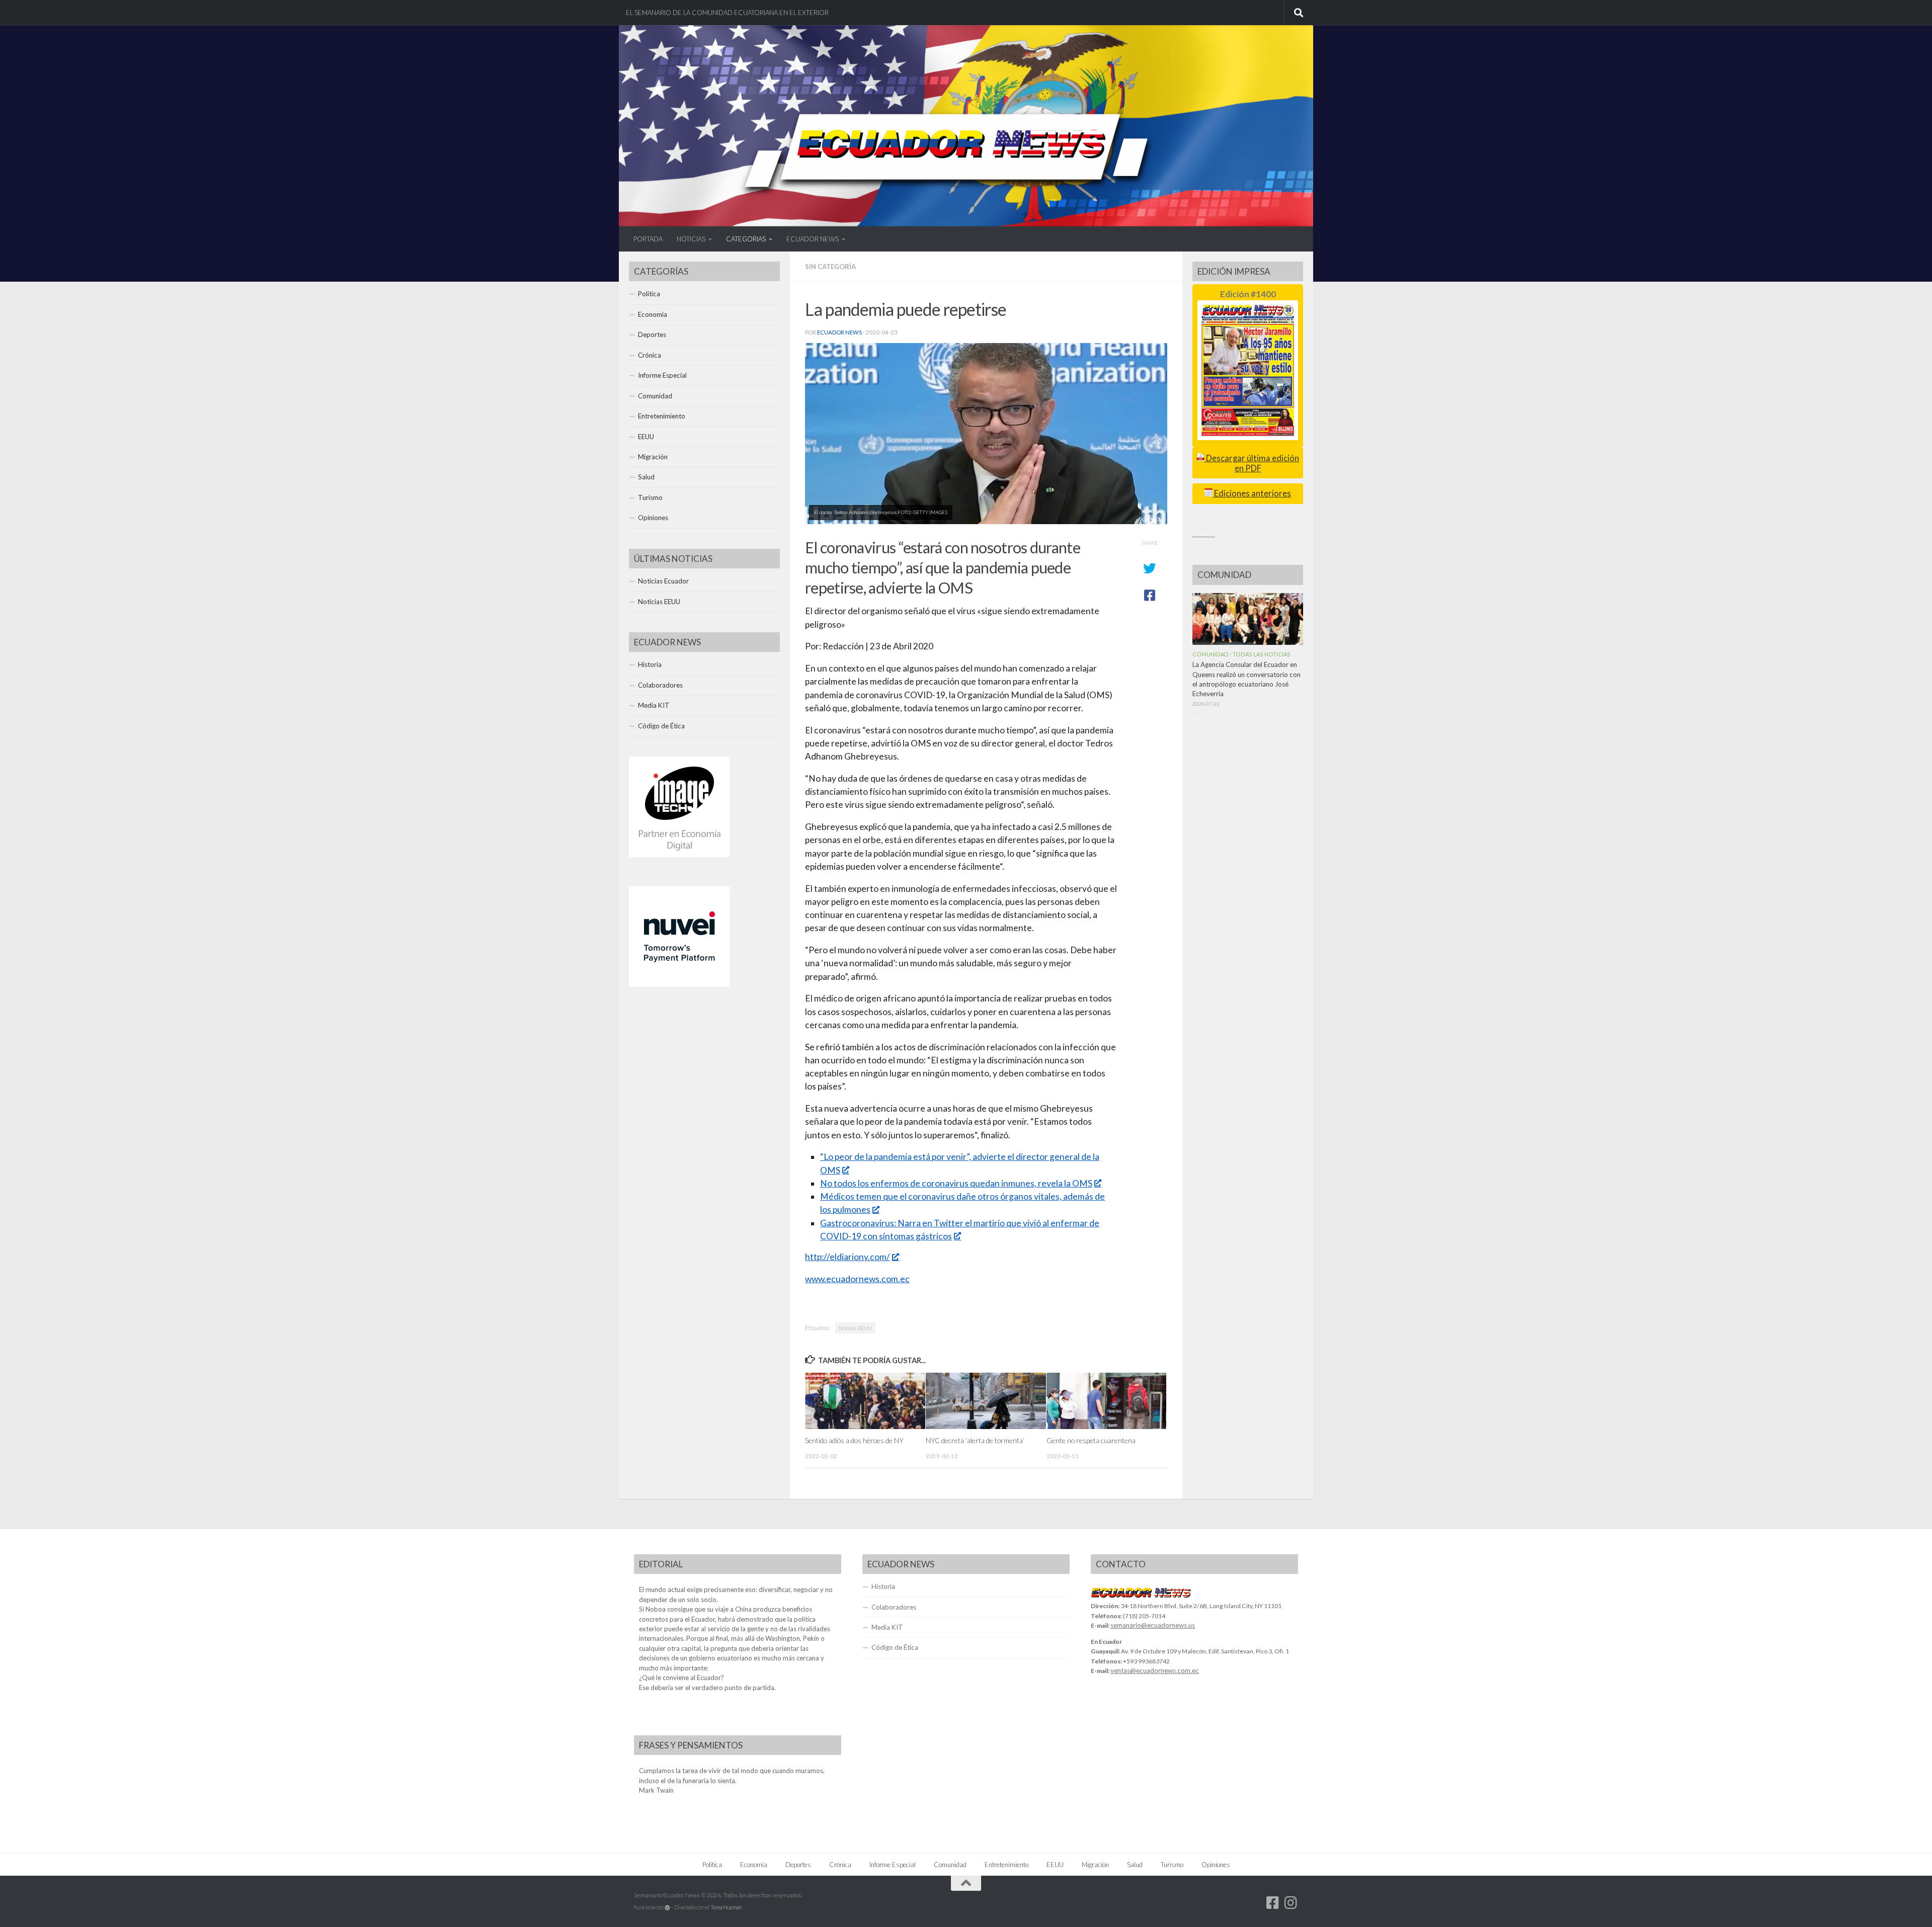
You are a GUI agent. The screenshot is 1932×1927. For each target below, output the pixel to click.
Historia (650, 664)
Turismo (650, 497)
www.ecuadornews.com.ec (857, 1279)
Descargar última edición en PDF (1252, 463)
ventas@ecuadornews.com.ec (1155, 1670)
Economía (653, 314)
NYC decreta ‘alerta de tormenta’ (975, 1440)
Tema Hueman (726, 1907)
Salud (646, 477)
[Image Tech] (679, 855)
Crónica (650, 355)
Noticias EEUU (855, 1328)
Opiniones (653, 518)
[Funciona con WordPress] (667, 1908)
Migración (653, 457)
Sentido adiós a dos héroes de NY (854, 1440)
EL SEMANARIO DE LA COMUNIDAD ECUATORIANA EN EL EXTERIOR (727, 13)
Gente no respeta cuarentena (1091, 1440)
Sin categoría (830, 267)
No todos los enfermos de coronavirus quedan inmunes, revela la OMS (956, 1183)
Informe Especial (662, 375)
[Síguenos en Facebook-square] (1273, 1903)
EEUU (646, 437)
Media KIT (654, 705)
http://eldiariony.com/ (848, 1257)
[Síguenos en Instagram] (1291, 1903)
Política (649, 294)
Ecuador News (839, 332)
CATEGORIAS (746, 239)
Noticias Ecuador (663, 581)
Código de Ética (661, 726)
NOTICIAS (691, 239)
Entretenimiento (662, 416)
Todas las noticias (1262, 654)
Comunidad (655, 396)
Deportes (652, 334)
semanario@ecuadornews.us (1153, 1625)
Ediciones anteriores (1252, 493)
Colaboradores (660, 685)
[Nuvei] (679, 984)
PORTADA (648, 239)
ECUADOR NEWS (813, 239)
